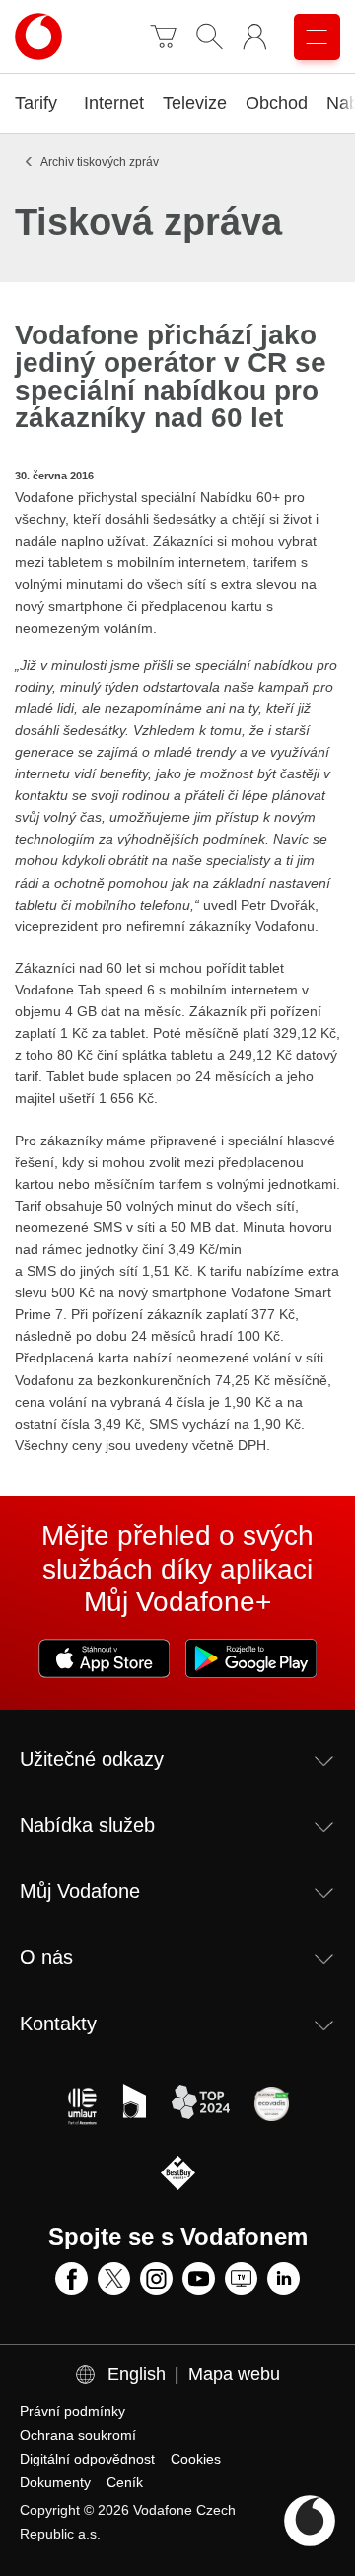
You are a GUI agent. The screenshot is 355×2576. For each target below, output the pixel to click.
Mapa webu (234, 2374)
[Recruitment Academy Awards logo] (132, 2106)
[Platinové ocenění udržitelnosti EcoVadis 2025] (272, 2106)
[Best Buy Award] (178, 2175)
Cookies (196, 2459)
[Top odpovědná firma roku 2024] (200, 2106)
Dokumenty (55, 2482)
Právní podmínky (72, 2411)
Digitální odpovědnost (87, 2459)
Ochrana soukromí (78, 2435)
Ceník (125, 2482)
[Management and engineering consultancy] (82, 2106)
